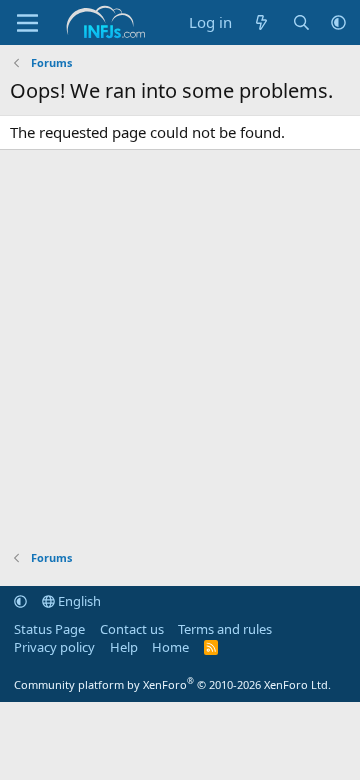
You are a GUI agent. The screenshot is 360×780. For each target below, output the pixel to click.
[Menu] (27, 23)
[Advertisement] (180, 350)
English (78, 601)
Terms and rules (225, 629)
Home (170, 647)
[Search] (301, 22)
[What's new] (261, 22)
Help (124, 647)
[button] (338, 22)
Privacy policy (54, 647)
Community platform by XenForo (172, 684)
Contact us (132, 629)
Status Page (49, 629)
